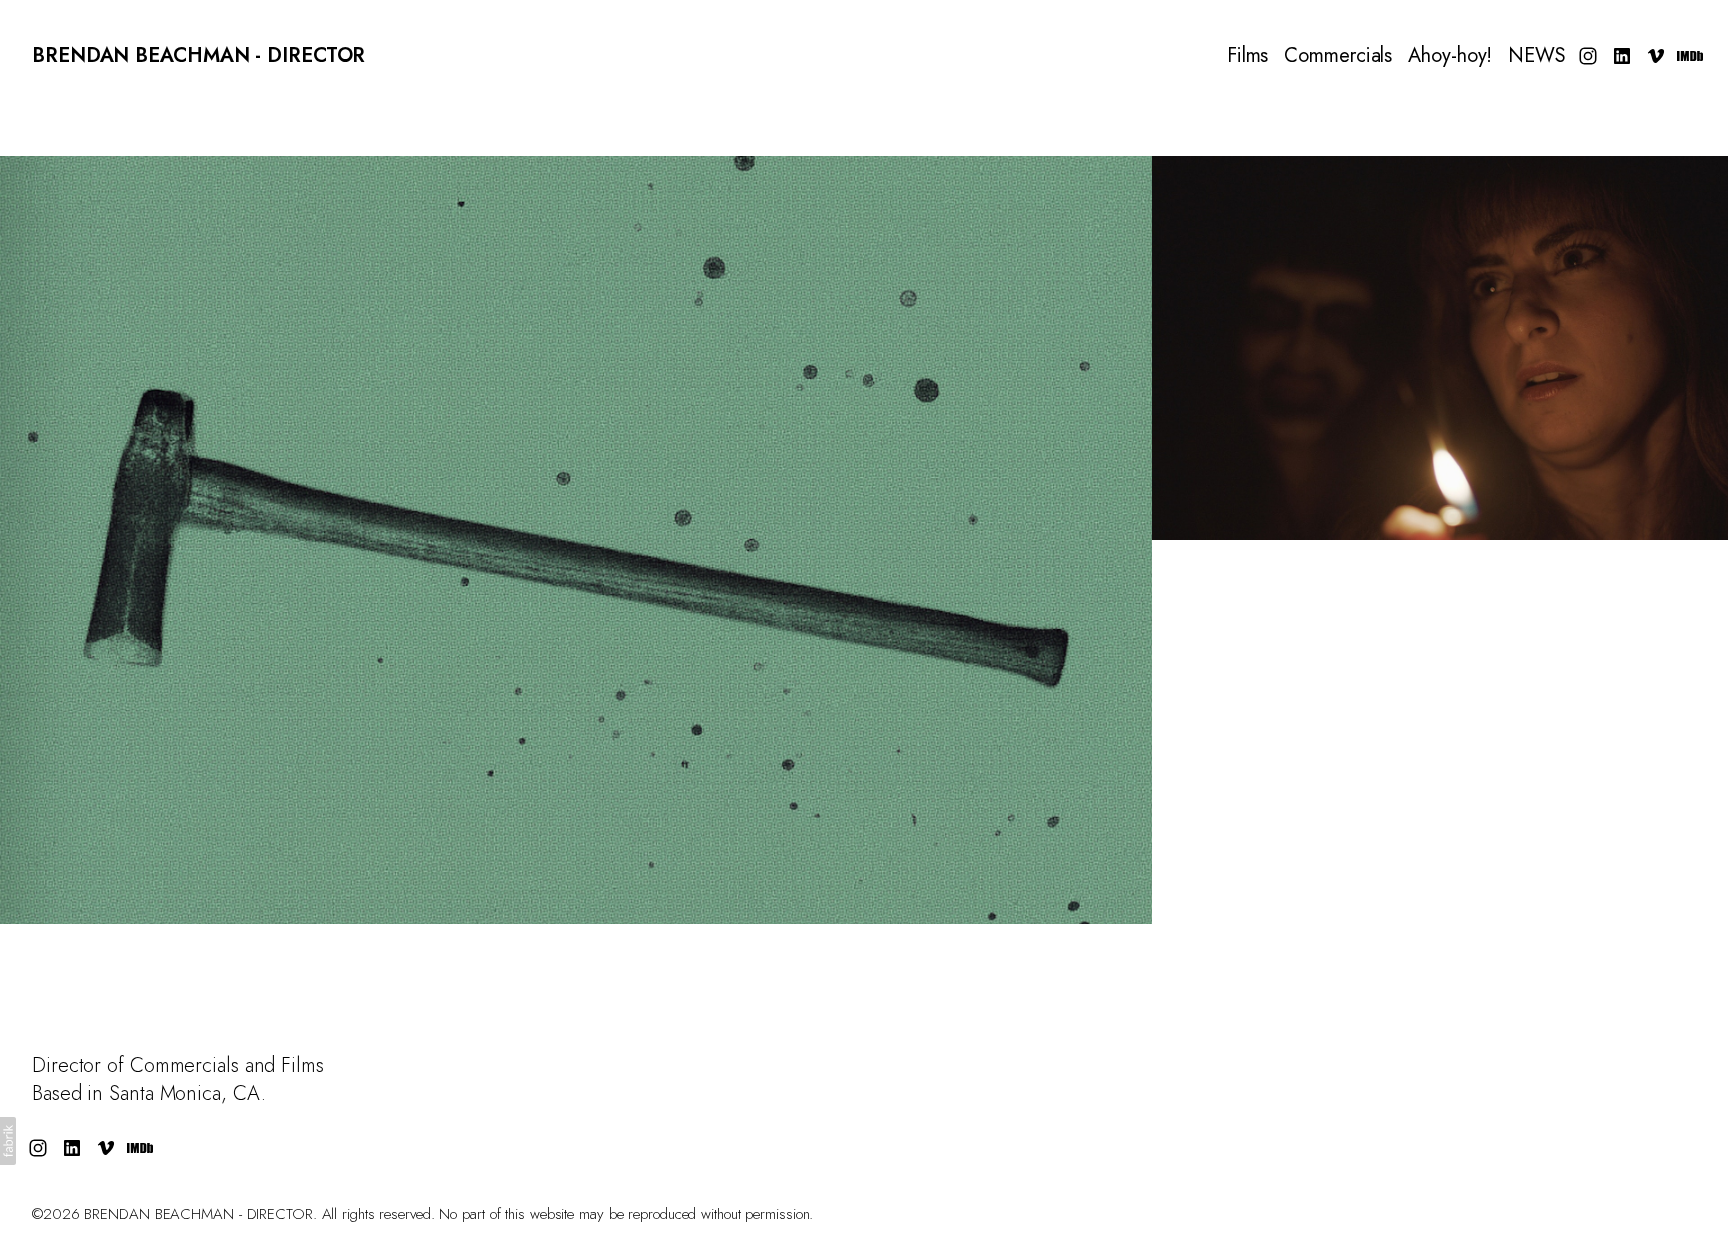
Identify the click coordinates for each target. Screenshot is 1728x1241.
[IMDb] (1690, 56)
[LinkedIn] (1622, 56)
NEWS (1537, 56)
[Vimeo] (1656, 56)
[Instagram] (1588, 56)
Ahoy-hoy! (1450, 56)
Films (1248, 56)
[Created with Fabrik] (8, 1141)
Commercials (1338, 56)
